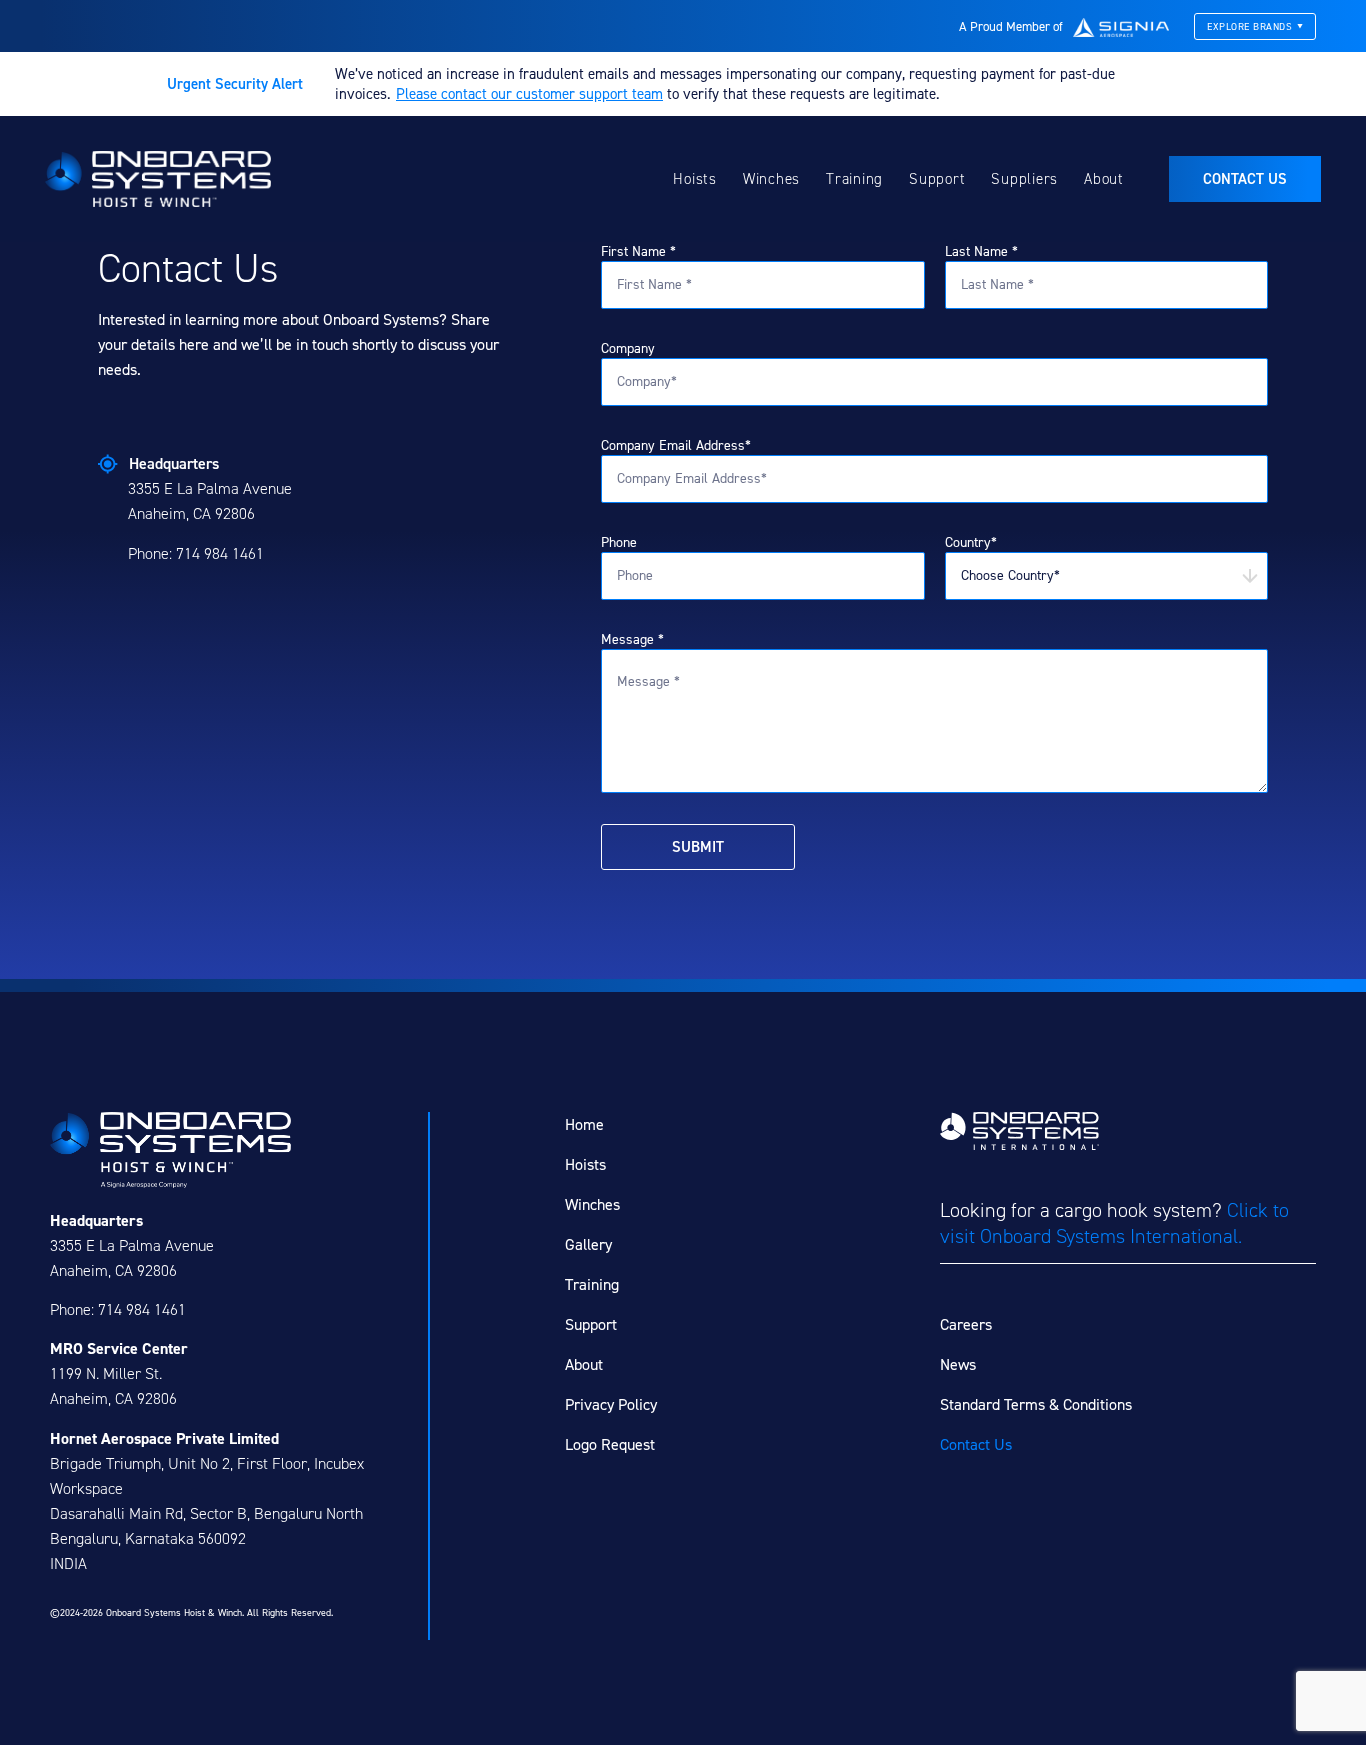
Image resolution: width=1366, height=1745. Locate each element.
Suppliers (1024, 179)
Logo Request (610, 1444)
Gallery (588, 1244)
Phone (619, 542)
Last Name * (981, 251)
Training (854, 179)
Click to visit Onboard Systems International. (1114, 1223)
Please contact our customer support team (529, 94)
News (958, 1364)
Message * (632, 639)
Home (584, 1124)
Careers (966, 1324)
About (1104, 179)
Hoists (695, 179)
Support (937, 179)
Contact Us (976, 1444)
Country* (971, 542)
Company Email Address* (676, 445)
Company (628, 348)
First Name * (638, 251)
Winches (771, 179)
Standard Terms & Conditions (1036, 1404)
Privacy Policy (611, 1404)
